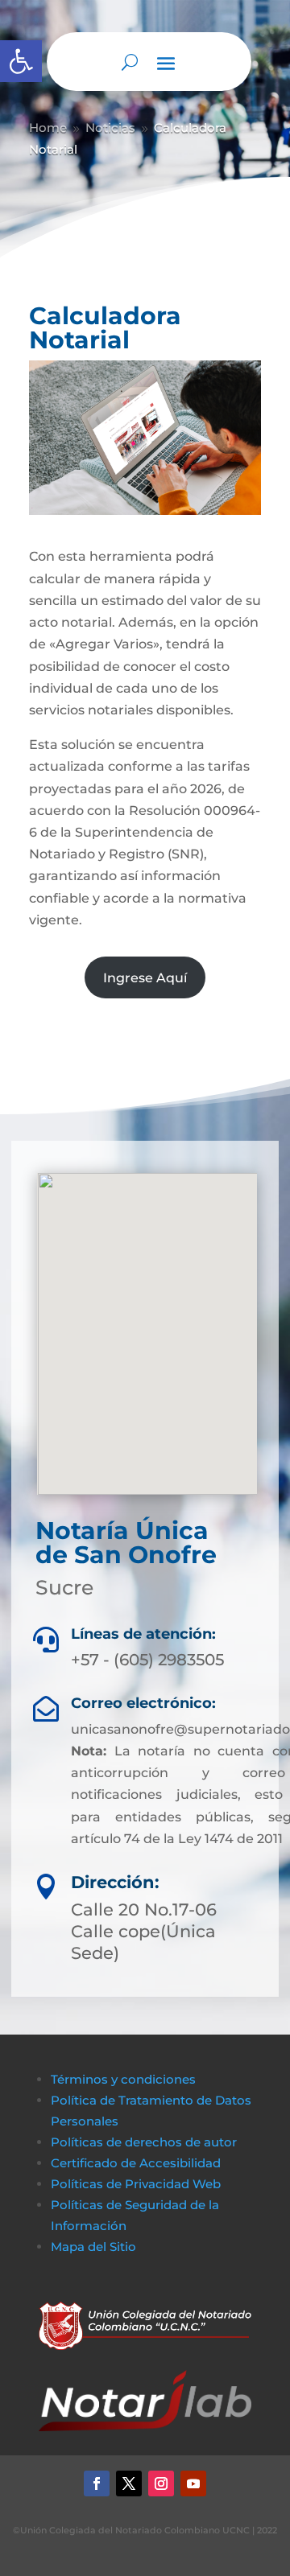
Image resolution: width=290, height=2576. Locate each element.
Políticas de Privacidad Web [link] (136, 2184)
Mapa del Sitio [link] (95, 2247)
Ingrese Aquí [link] (145, 978)
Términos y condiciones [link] (123, 2079)
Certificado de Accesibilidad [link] (136, 2163)
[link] (21, 61)
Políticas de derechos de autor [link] (144, 2142)
